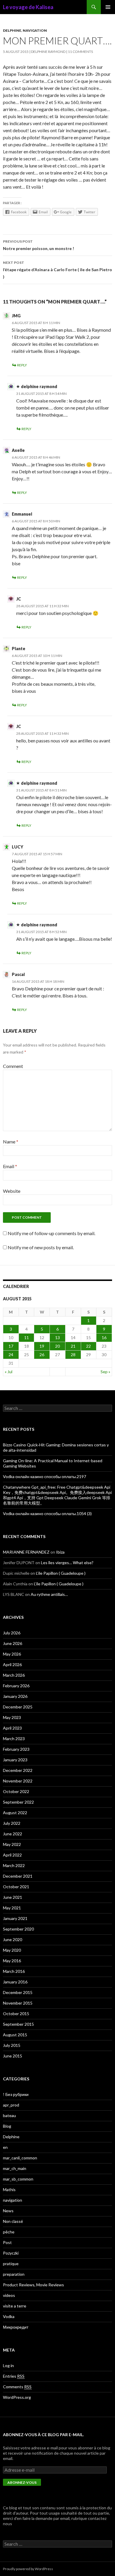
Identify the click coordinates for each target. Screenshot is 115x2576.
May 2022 (12, 1844)
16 (104, 1338)
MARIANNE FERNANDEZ (26, 1552)
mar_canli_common (20, 2158)
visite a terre (15, 2306)
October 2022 (16, 1791)
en (5, 2147)
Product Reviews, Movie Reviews (33, 2285)
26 (42, 1355)
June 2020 (13, 1939)
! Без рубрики (16, 2094)
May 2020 (12, 1950)
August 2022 (15, 1813)
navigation (35, 30)
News (8, 2211)
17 (11, 1346)
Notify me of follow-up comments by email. (51, 1233)
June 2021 (13, 1897)
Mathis (9, 2190)
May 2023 (12, 1717)
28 (73, 1355)
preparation (14, 2274)
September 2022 (18, 1802)
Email (10, 1166)
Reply (22, 365)
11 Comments (80, 52)
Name (11, 1142)
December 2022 (18, 1770)
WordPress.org (17, 2397)
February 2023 (16, 1749)
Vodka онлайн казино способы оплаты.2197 (45, 1476)
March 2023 (14, 1739)
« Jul (9, 1372)
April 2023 (12, 1728)
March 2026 (14, 1675)
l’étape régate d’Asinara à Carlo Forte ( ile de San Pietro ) (57, 270)
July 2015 (12, 2045)
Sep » (105, 1372)
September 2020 (18, 1929)
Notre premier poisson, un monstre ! (38, 245)
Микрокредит (16, 2327)
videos (9, 2295)
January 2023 (15, 1760)
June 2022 (13, 1834)
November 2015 (18, 2003)
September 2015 (18, 2024)
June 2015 (13, 2056)
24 (11, 1355)
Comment (13, 1066)
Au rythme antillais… (49, 1594)
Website (12, 1191)
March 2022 (14, 1865)
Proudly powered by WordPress (28, 2569)
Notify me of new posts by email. (41, 1247)
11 (27, 1338)
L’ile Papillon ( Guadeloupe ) (61, 1573)
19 (42, 1346)
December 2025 (18, 1707)
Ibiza (60, 1552)
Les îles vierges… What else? (67, 1563)
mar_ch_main (15, 2168)
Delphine (12, 30)
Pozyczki (11, 2253)
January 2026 (15, 1696)
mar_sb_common (18, 2179)
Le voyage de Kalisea (28, 7)
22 (88, 1346)
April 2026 (12, 1664)
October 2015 (16, 2014)
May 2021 (12, 1908)
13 (57, 1338)
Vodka (9, 2316)
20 (57, 1346)
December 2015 (18, 1992)
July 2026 (12, 1633)
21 (73, 1346)
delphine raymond (48, 52)
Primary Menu (108, 7)
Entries (14, 2376)
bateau (9, 2115)
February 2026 (16, 1686)
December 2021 (18, 1876)
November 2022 (18, 1781)
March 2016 (14, 1971)
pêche (9, 2232)
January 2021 (15, 1918)
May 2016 (12, 1961)
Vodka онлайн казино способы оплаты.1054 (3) (47, 1513)
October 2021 (16, 1887)
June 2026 (13, 1643)
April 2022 (12, 1855)
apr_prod (11, 2105)
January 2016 (15, 1982)
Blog (7, 2126)
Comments (17, 2387)
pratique (11, 2264)
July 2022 (12, 1823)
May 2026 (12, 1654)
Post (7, 2242)
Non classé (13, 2221)
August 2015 (15, 2035)
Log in (8, 2365)
